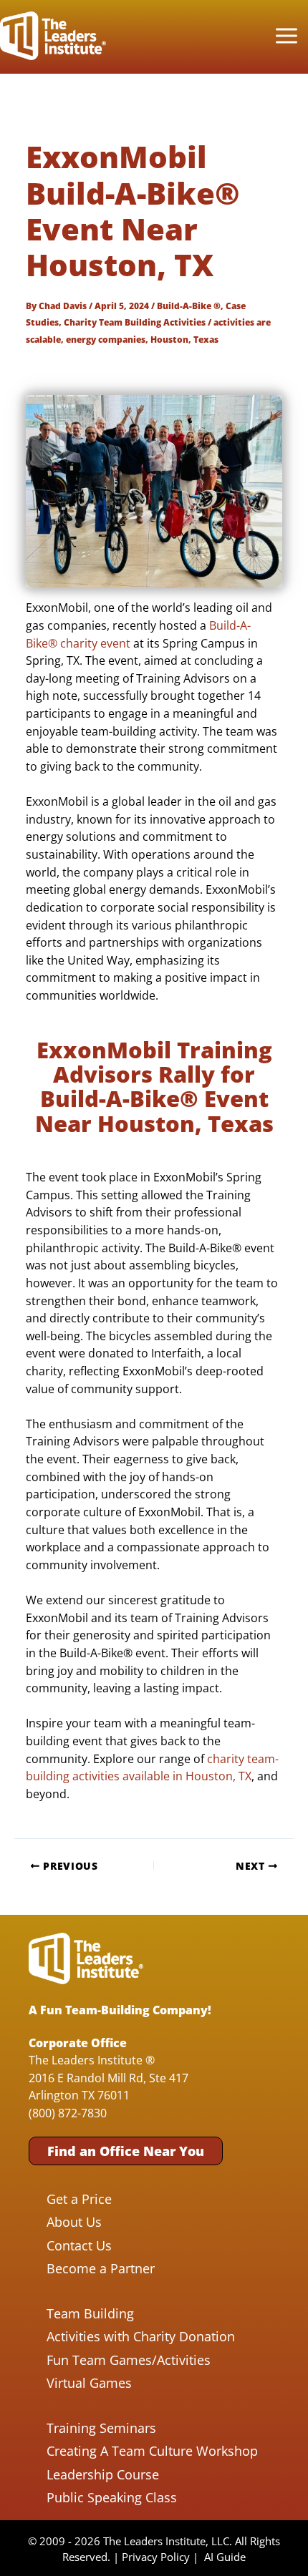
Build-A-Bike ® (189, 306)
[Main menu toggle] (286, 36)
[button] (126, 2151)
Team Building (90, 2313)
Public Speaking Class (112, 2497)
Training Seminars (101, 2428)
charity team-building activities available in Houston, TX (152, 1767)
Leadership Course (103, 2474)
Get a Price (79, 2199)
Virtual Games (89, 2383)
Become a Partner (101, 2268)
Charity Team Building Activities (135, 322)
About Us (74, 2222)
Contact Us (79, 2245)
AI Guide (225, 2557)
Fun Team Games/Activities (129, 2360)
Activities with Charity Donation (141, 2336)
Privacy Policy (156, 2557)
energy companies (106, 339)
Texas (206, 339)
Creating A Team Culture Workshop (152, 2451)
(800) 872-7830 (68, 2113)
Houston (169, 339)
